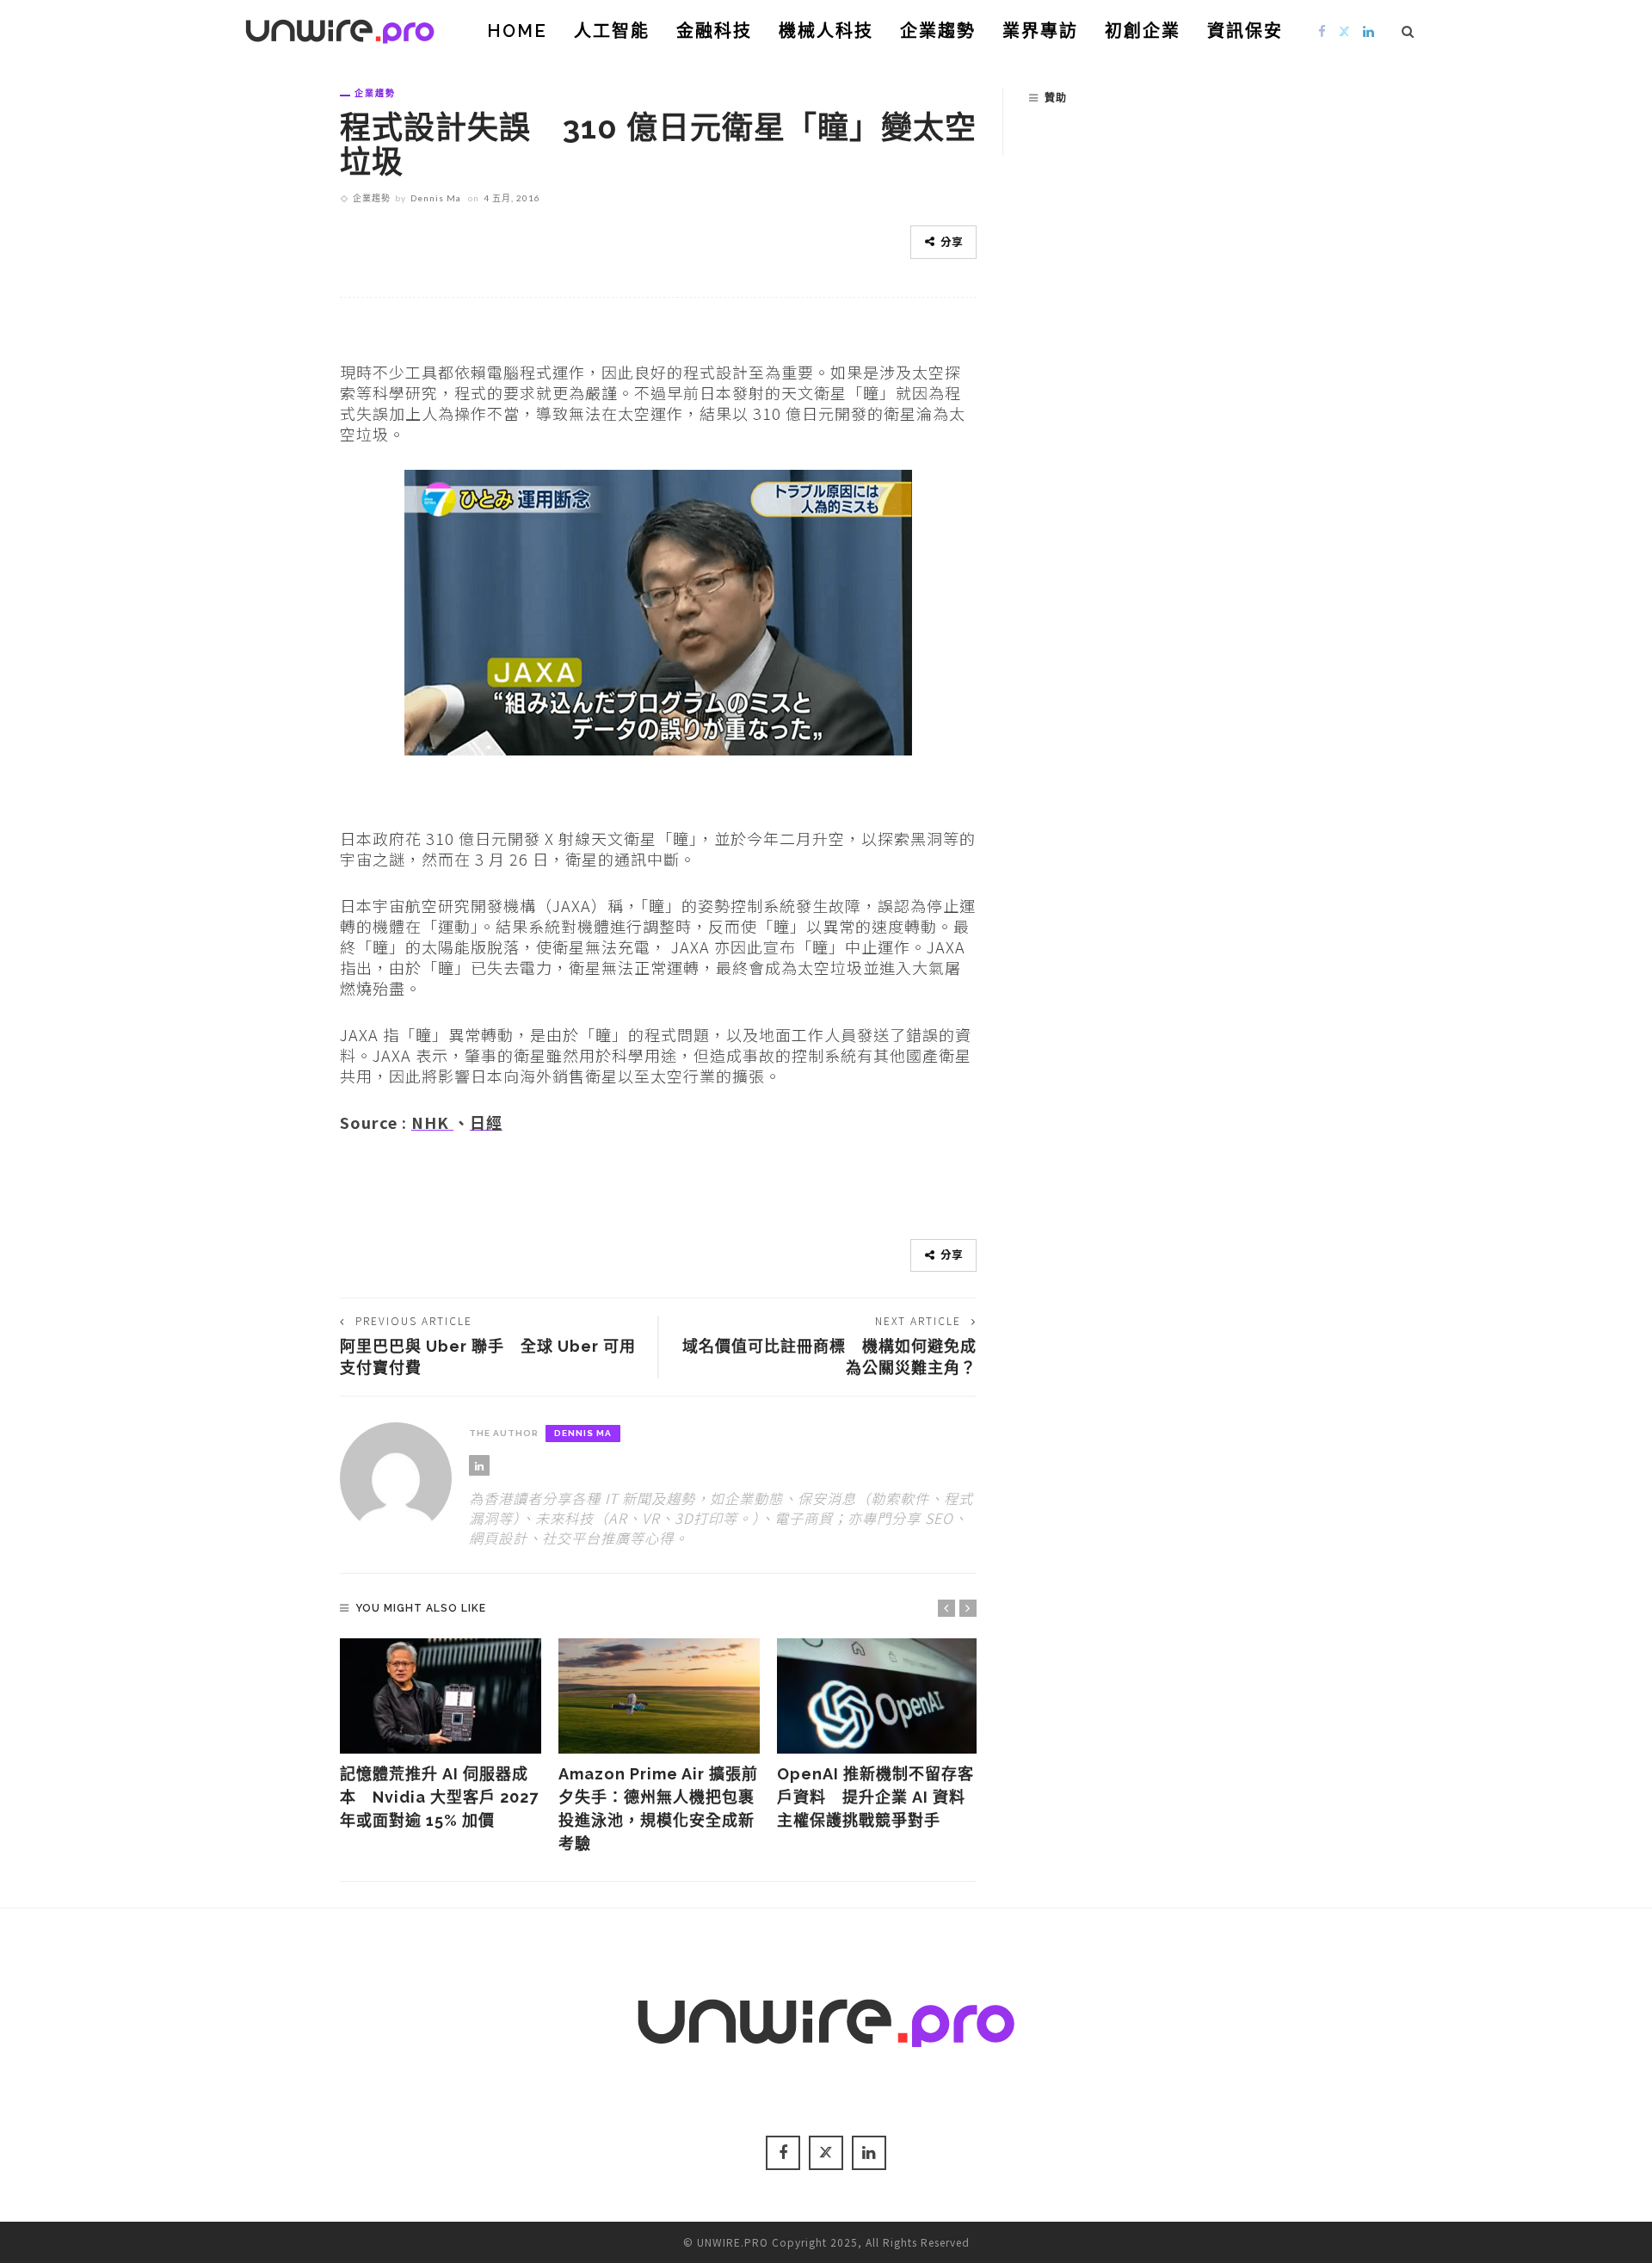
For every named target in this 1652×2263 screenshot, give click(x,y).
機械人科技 (826, 31)
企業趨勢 (938, 31)
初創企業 (1143, 31)
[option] (441, 1735)
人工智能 (612, 31)
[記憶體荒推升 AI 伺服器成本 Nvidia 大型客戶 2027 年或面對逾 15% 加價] (441, 1696)
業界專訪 (1040, 31)
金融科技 (714, 31)
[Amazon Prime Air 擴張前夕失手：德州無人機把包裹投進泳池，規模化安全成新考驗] (659, 1696)
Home (517, 31)
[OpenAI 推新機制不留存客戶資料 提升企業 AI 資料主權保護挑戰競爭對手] (878, 1696)
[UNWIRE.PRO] (340, 28)
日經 (486, 1122)
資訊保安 (1245, 31)
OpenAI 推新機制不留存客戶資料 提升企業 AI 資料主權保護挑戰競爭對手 (875, 1797)
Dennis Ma (436, 198)
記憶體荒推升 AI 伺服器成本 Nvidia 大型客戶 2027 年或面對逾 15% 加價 (439, 1797)
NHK (432, 1122)
